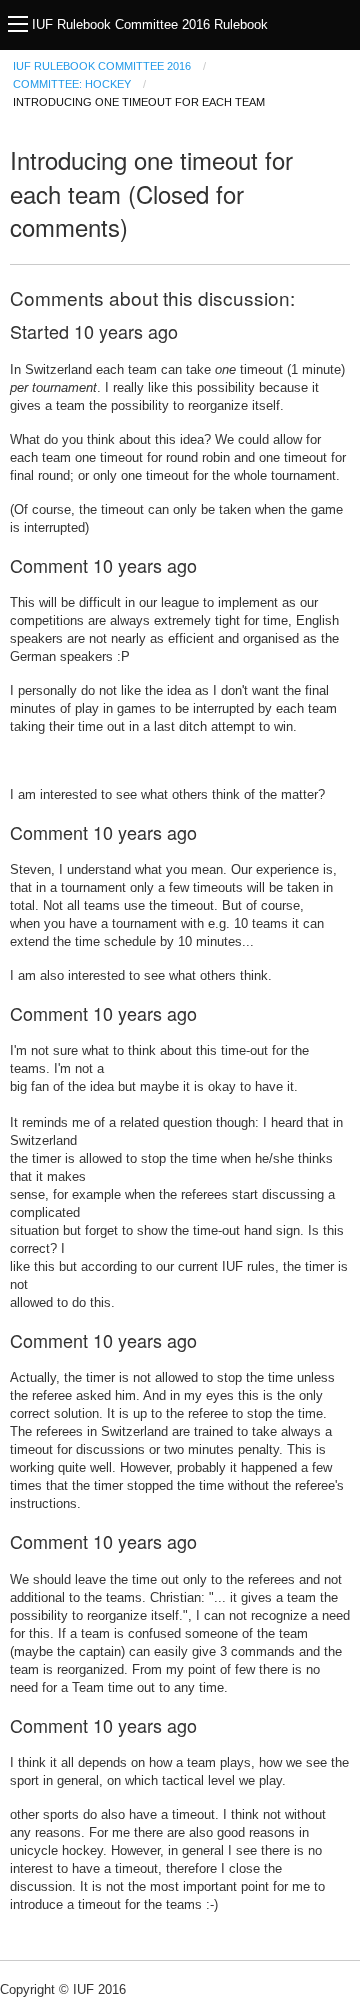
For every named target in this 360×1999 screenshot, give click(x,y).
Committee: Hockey (72, 84)
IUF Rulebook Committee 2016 (102, 66)
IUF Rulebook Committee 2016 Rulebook (150, 24)
